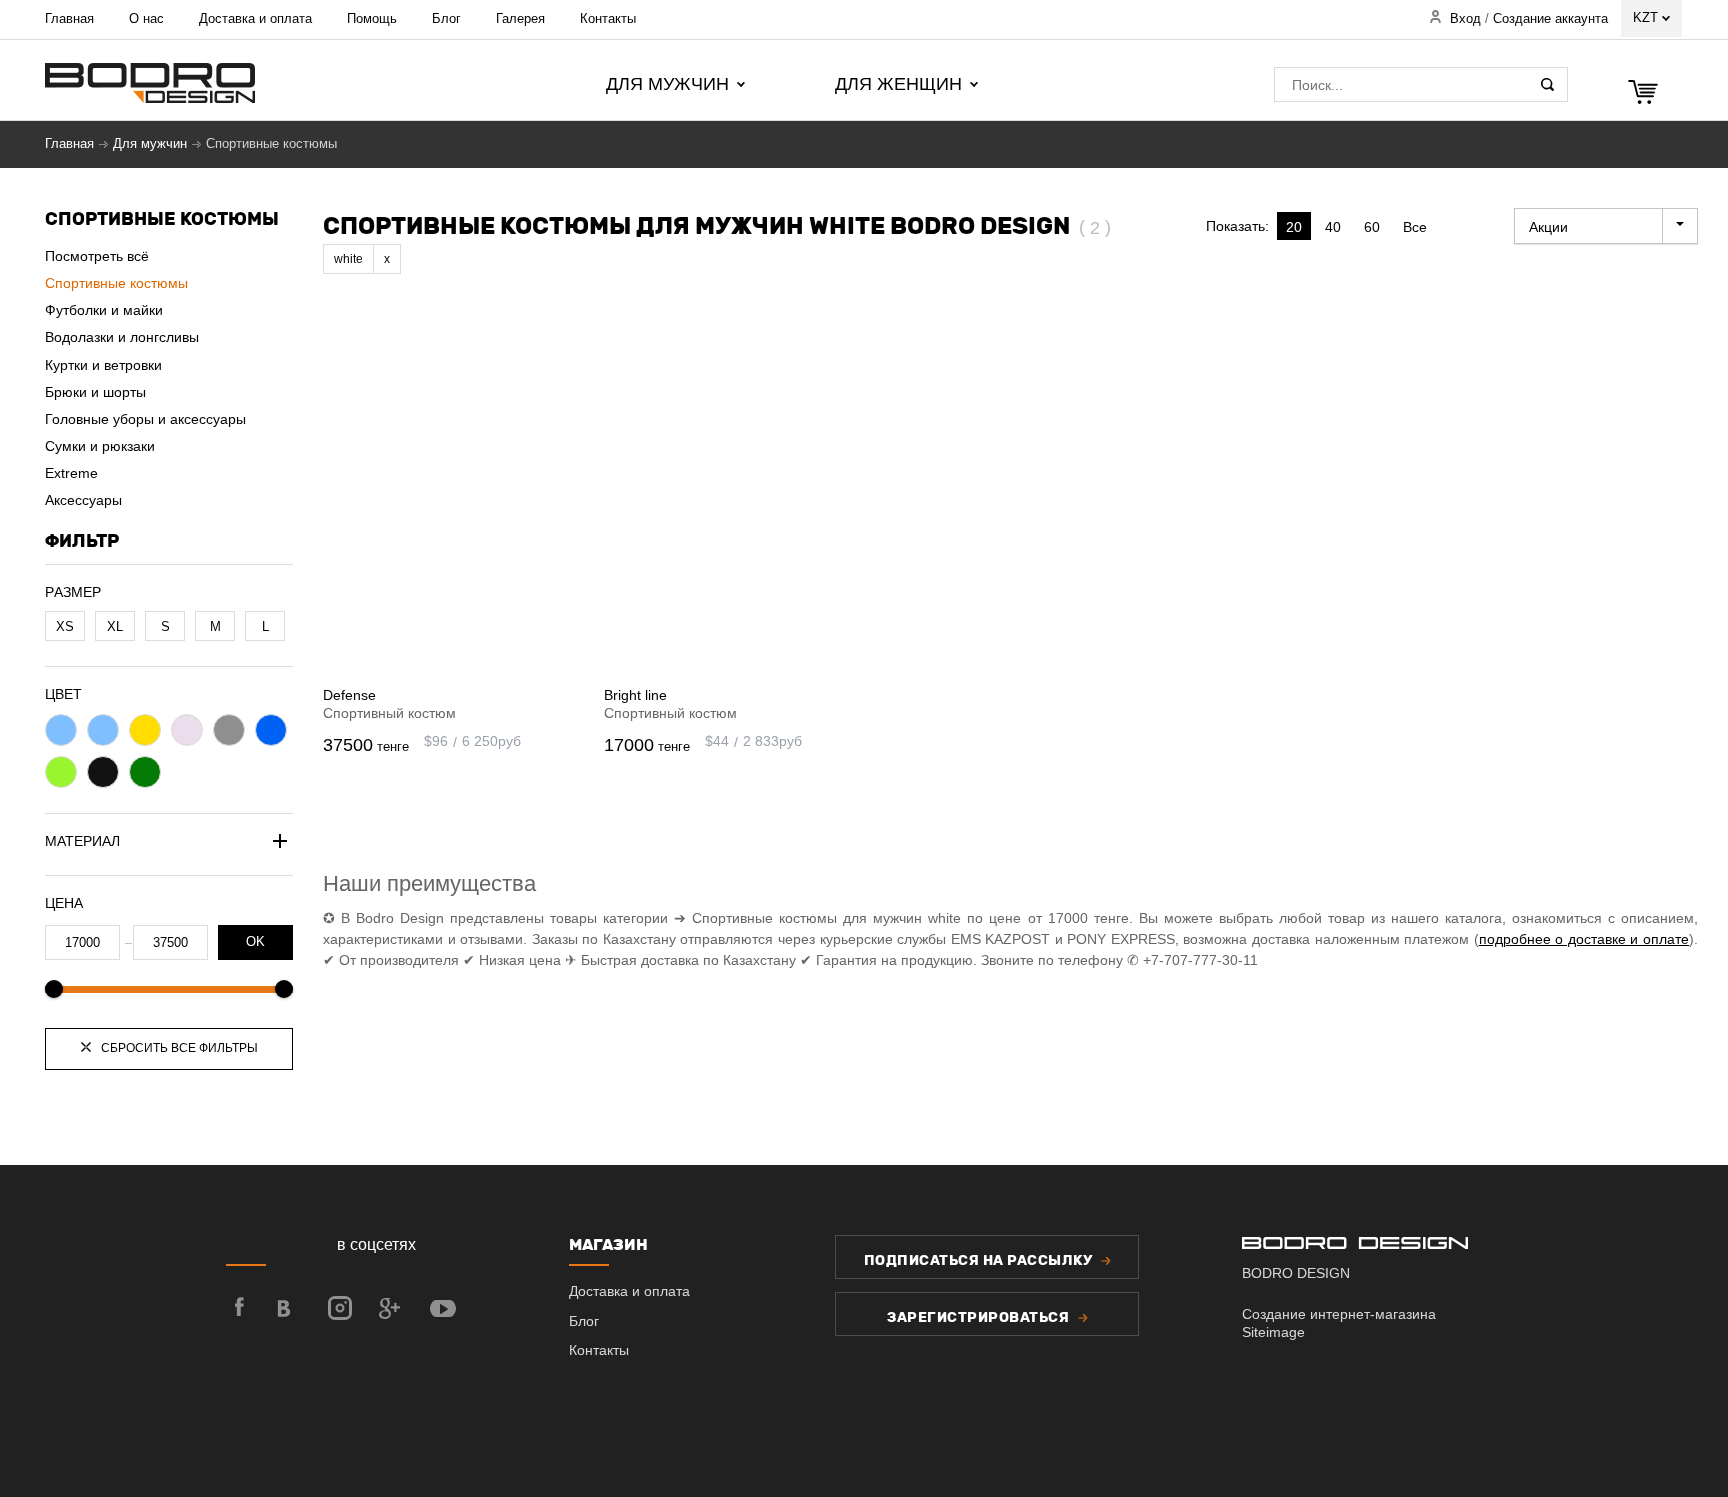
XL (115, 626)
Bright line (635, 695)
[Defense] (448, 494)
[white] (187, 730)
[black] (103, 772)
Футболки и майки (104, 310)
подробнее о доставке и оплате (1584, 939)
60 (1372, 227)
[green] (145, 772)
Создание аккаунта (1550, 19)
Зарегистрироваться (980, 1317)
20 (1294, 227)
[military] (103, 730)
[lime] (61, 772)
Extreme (71, 473)
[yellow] (145, 730)
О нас (146, 18)
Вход (1465, 19)
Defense (349, 695)
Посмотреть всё (97, 256)
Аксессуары (83, 500)
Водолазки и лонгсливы (122, 337)
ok (255, 942)
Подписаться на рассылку (980, 1260)
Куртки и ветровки (103, 365)
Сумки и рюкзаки (100, 446)
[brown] (61, 730)
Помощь (372, 18)
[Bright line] (729, 494)
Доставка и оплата (255, 18)
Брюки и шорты (95, 392)
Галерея (520, 18)
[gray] (229, 730)
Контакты (608, 18)
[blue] (271, 730)
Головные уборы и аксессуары (145, 419)
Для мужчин (150, 144)
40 (1333, 227)
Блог (446, 18)
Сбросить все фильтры (178, 1048)
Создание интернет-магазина (1339, 1314)
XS (65, 626)
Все (1415, 227)
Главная (69, 18)
